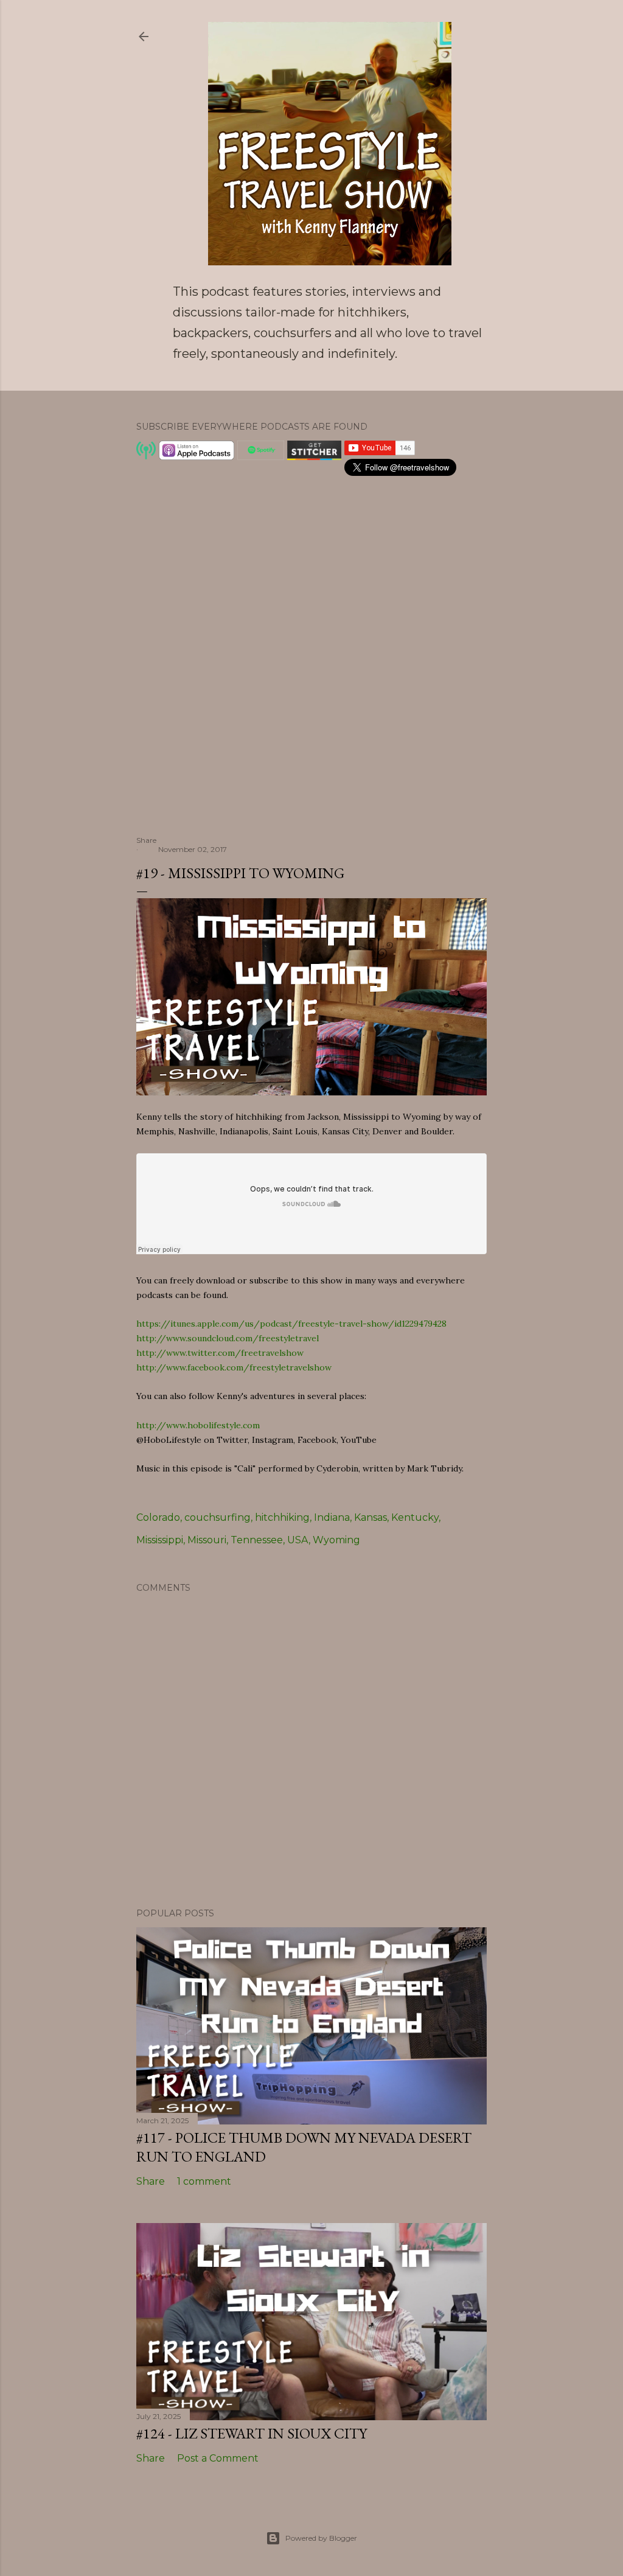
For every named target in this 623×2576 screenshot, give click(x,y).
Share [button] (146, 840)
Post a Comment (218, 2458)
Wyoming (336, 1540)
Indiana (332, 1517)
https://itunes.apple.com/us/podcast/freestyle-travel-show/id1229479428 (291, 1324)
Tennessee (257, 1540)
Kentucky (415, 1517)
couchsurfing (218, 1517)
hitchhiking (282, 1517)
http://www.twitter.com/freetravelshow (220, 1353)
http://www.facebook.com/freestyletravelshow (234, 1367)
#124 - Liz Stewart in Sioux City (252, 2433)
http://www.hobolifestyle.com (198, 1425)
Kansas (371, 1517)
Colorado (158, 1517)
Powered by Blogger (321, 2538)
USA (298, 1540)
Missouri (207, 1540)
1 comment (204, 2181)
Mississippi (160, 1540)
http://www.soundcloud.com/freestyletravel (228, 1338)
